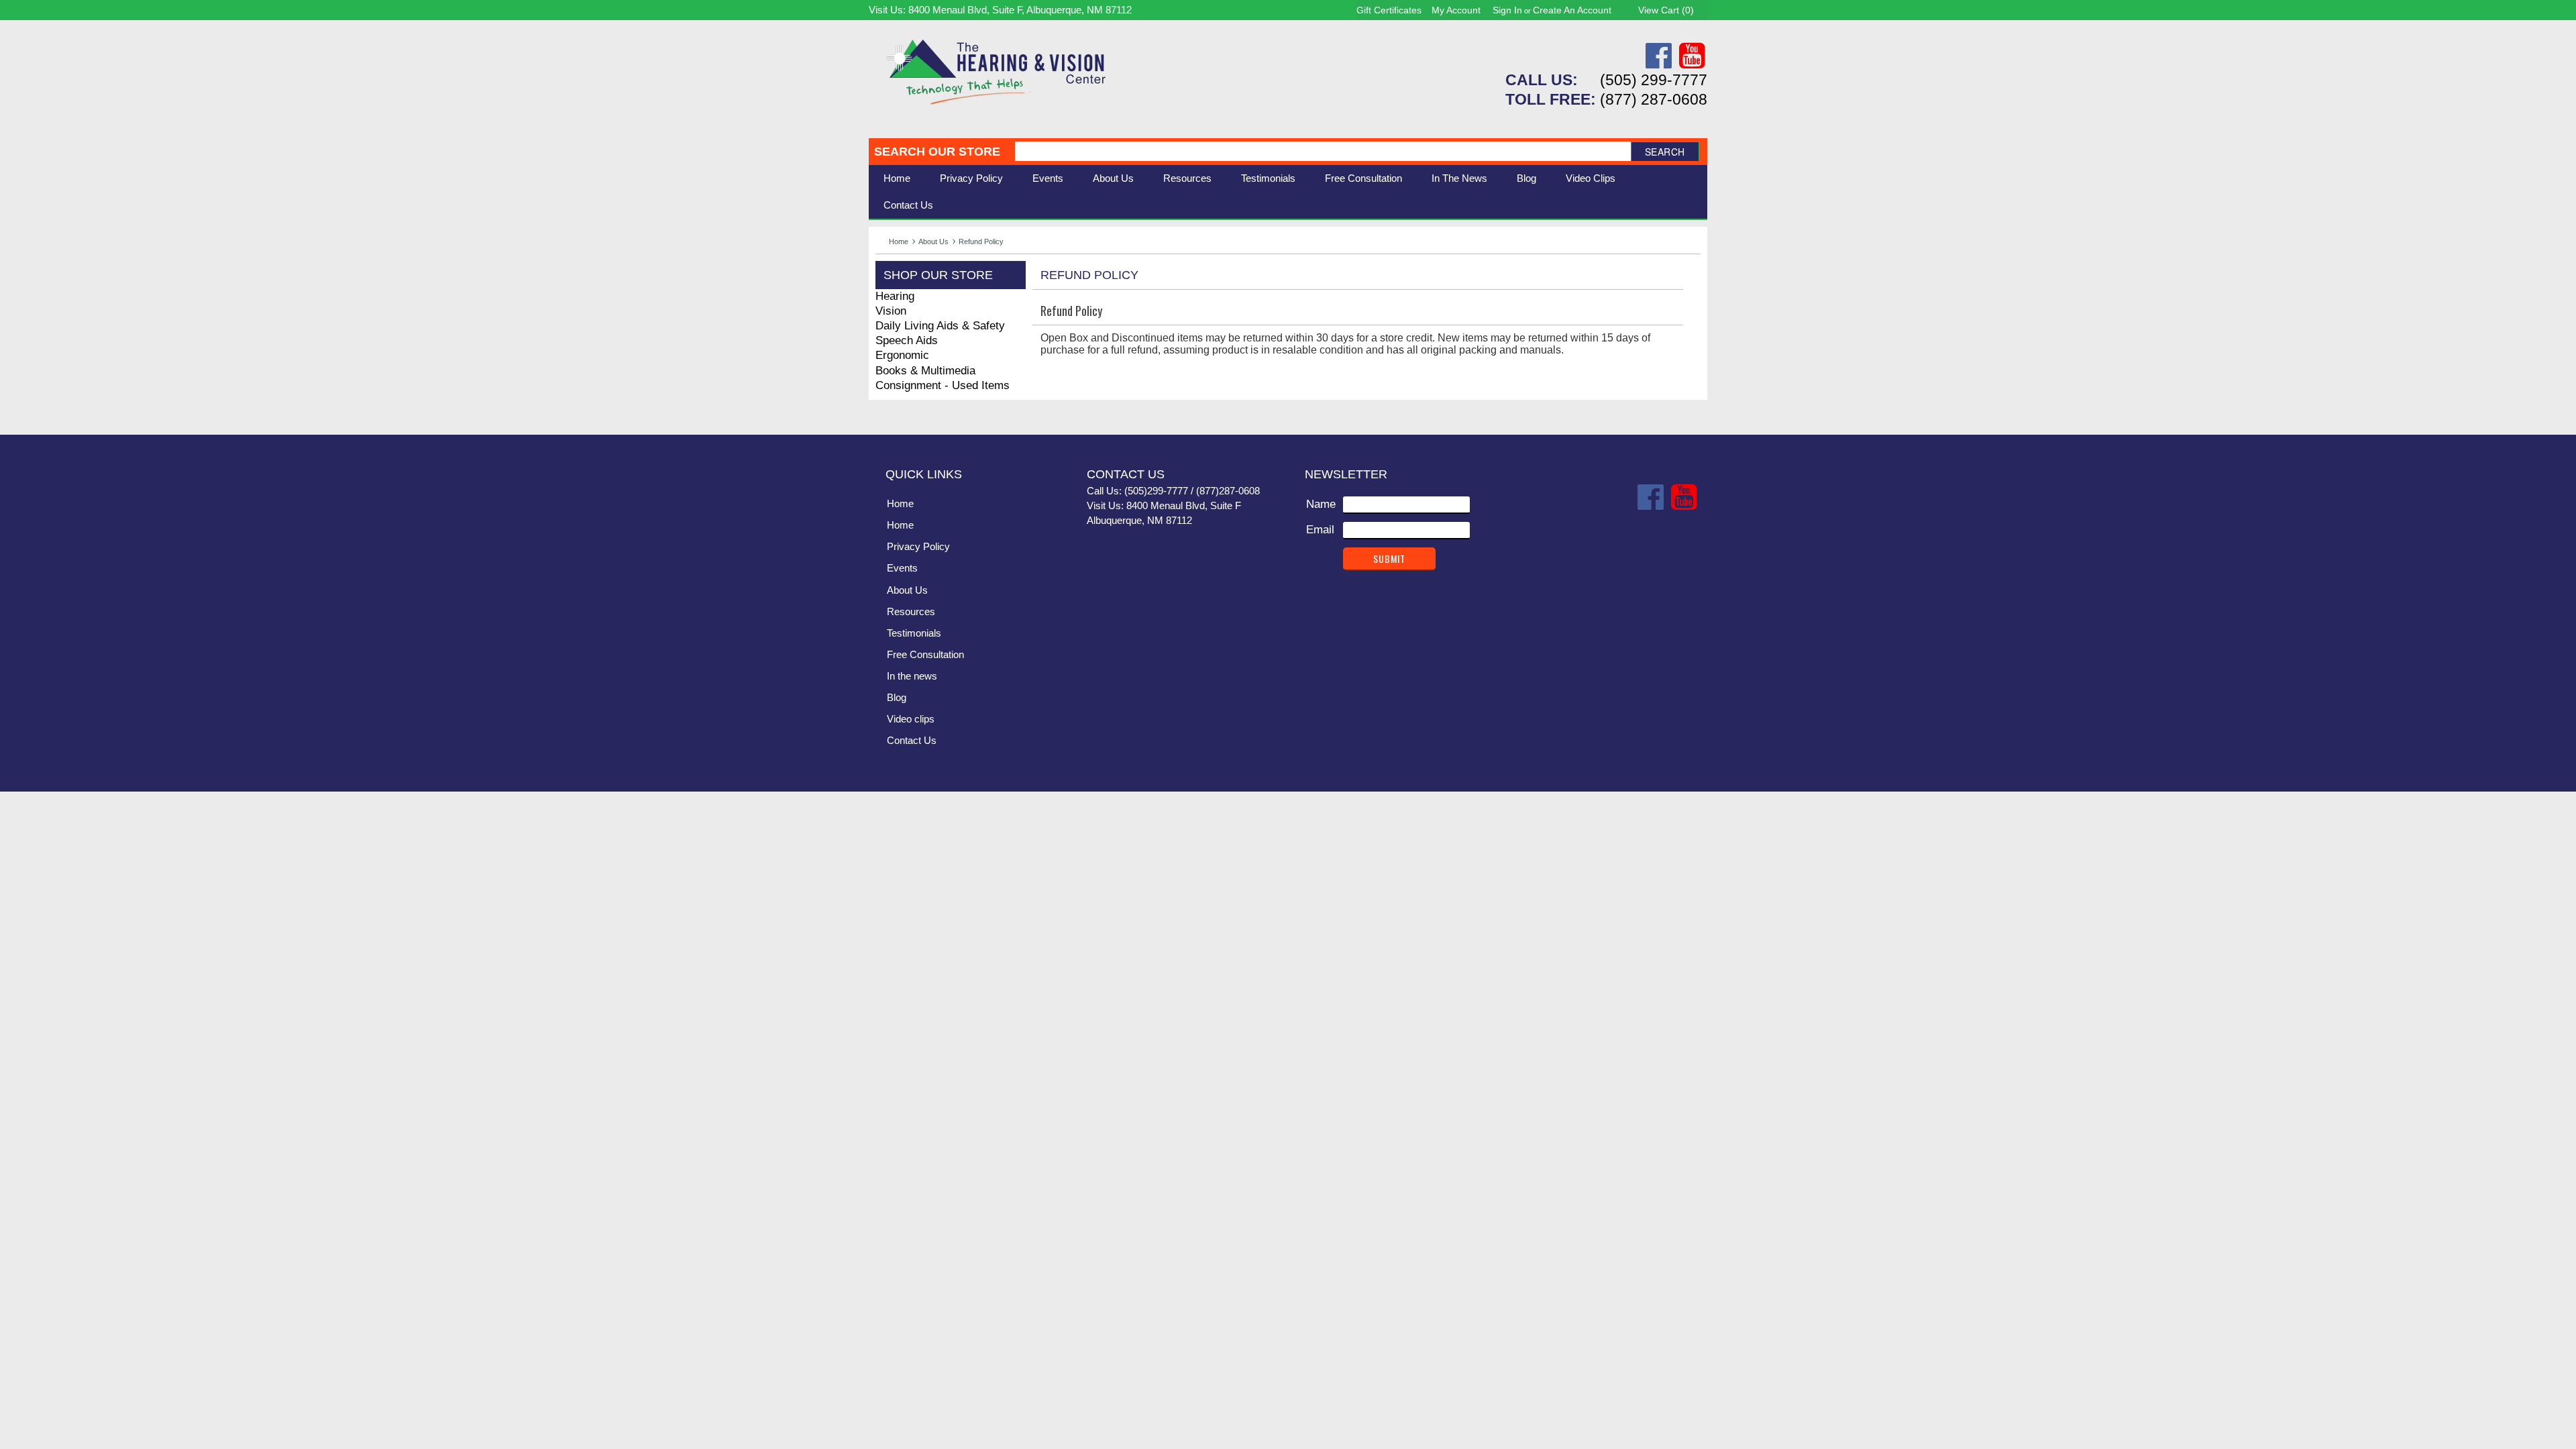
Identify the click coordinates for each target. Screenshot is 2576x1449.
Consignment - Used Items (943, 385)
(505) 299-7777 (1654, 80)
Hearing (895, 296)
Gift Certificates (1389, 10)
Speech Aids (907, 340)
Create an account (1572, 10)
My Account (1456, 10)
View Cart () (1666, 10)
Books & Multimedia (925, 371)
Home (897, 178)
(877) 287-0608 (1654, 99)
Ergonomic (902, 355)
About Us (933, 241)
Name (1321, 504)
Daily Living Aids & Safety (940, 326)
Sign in (1507, 10)
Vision (891, 311)
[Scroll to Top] (1689, 411)
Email (1320, 530)
